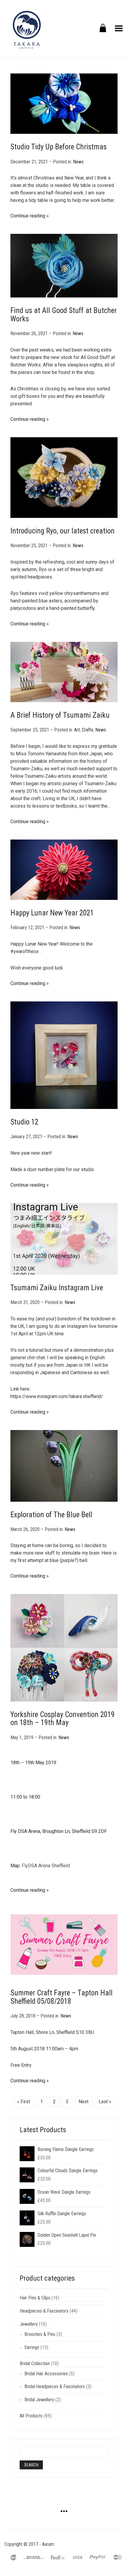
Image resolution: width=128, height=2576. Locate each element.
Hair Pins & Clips (35, 2298)
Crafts (88, 730)
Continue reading (28, 216)
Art (77, 730)
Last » (105, 2102)
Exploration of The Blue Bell (51, 1515)
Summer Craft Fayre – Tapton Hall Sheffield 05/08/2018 (61, 1997)
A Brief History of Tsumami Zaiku (60, 715)
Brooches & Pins (40, 2334)
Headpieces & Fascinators (44, 2311)
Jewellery (29, 2324)
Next (83, 2102)
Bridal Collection (35, 2363)
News (78, 162)
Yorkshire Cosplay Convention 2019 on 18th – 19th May (63, 1719)
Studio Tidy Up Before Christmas (58, 147)
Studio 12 (24, 1122)
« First (24, 2102)
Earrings (32, 2347)
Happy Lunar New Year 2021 (52, 913)
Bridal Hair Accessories (46, 2374)
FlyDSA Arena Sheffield (46, 1866)
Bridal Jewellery (39, 2400)
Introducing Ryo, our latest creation (63, 531)
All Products (31, 2416)
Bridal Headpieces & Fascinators (55, 2386)
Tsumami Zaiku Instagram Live (57, 1288)
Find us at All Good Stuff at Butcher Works (64, 315)
